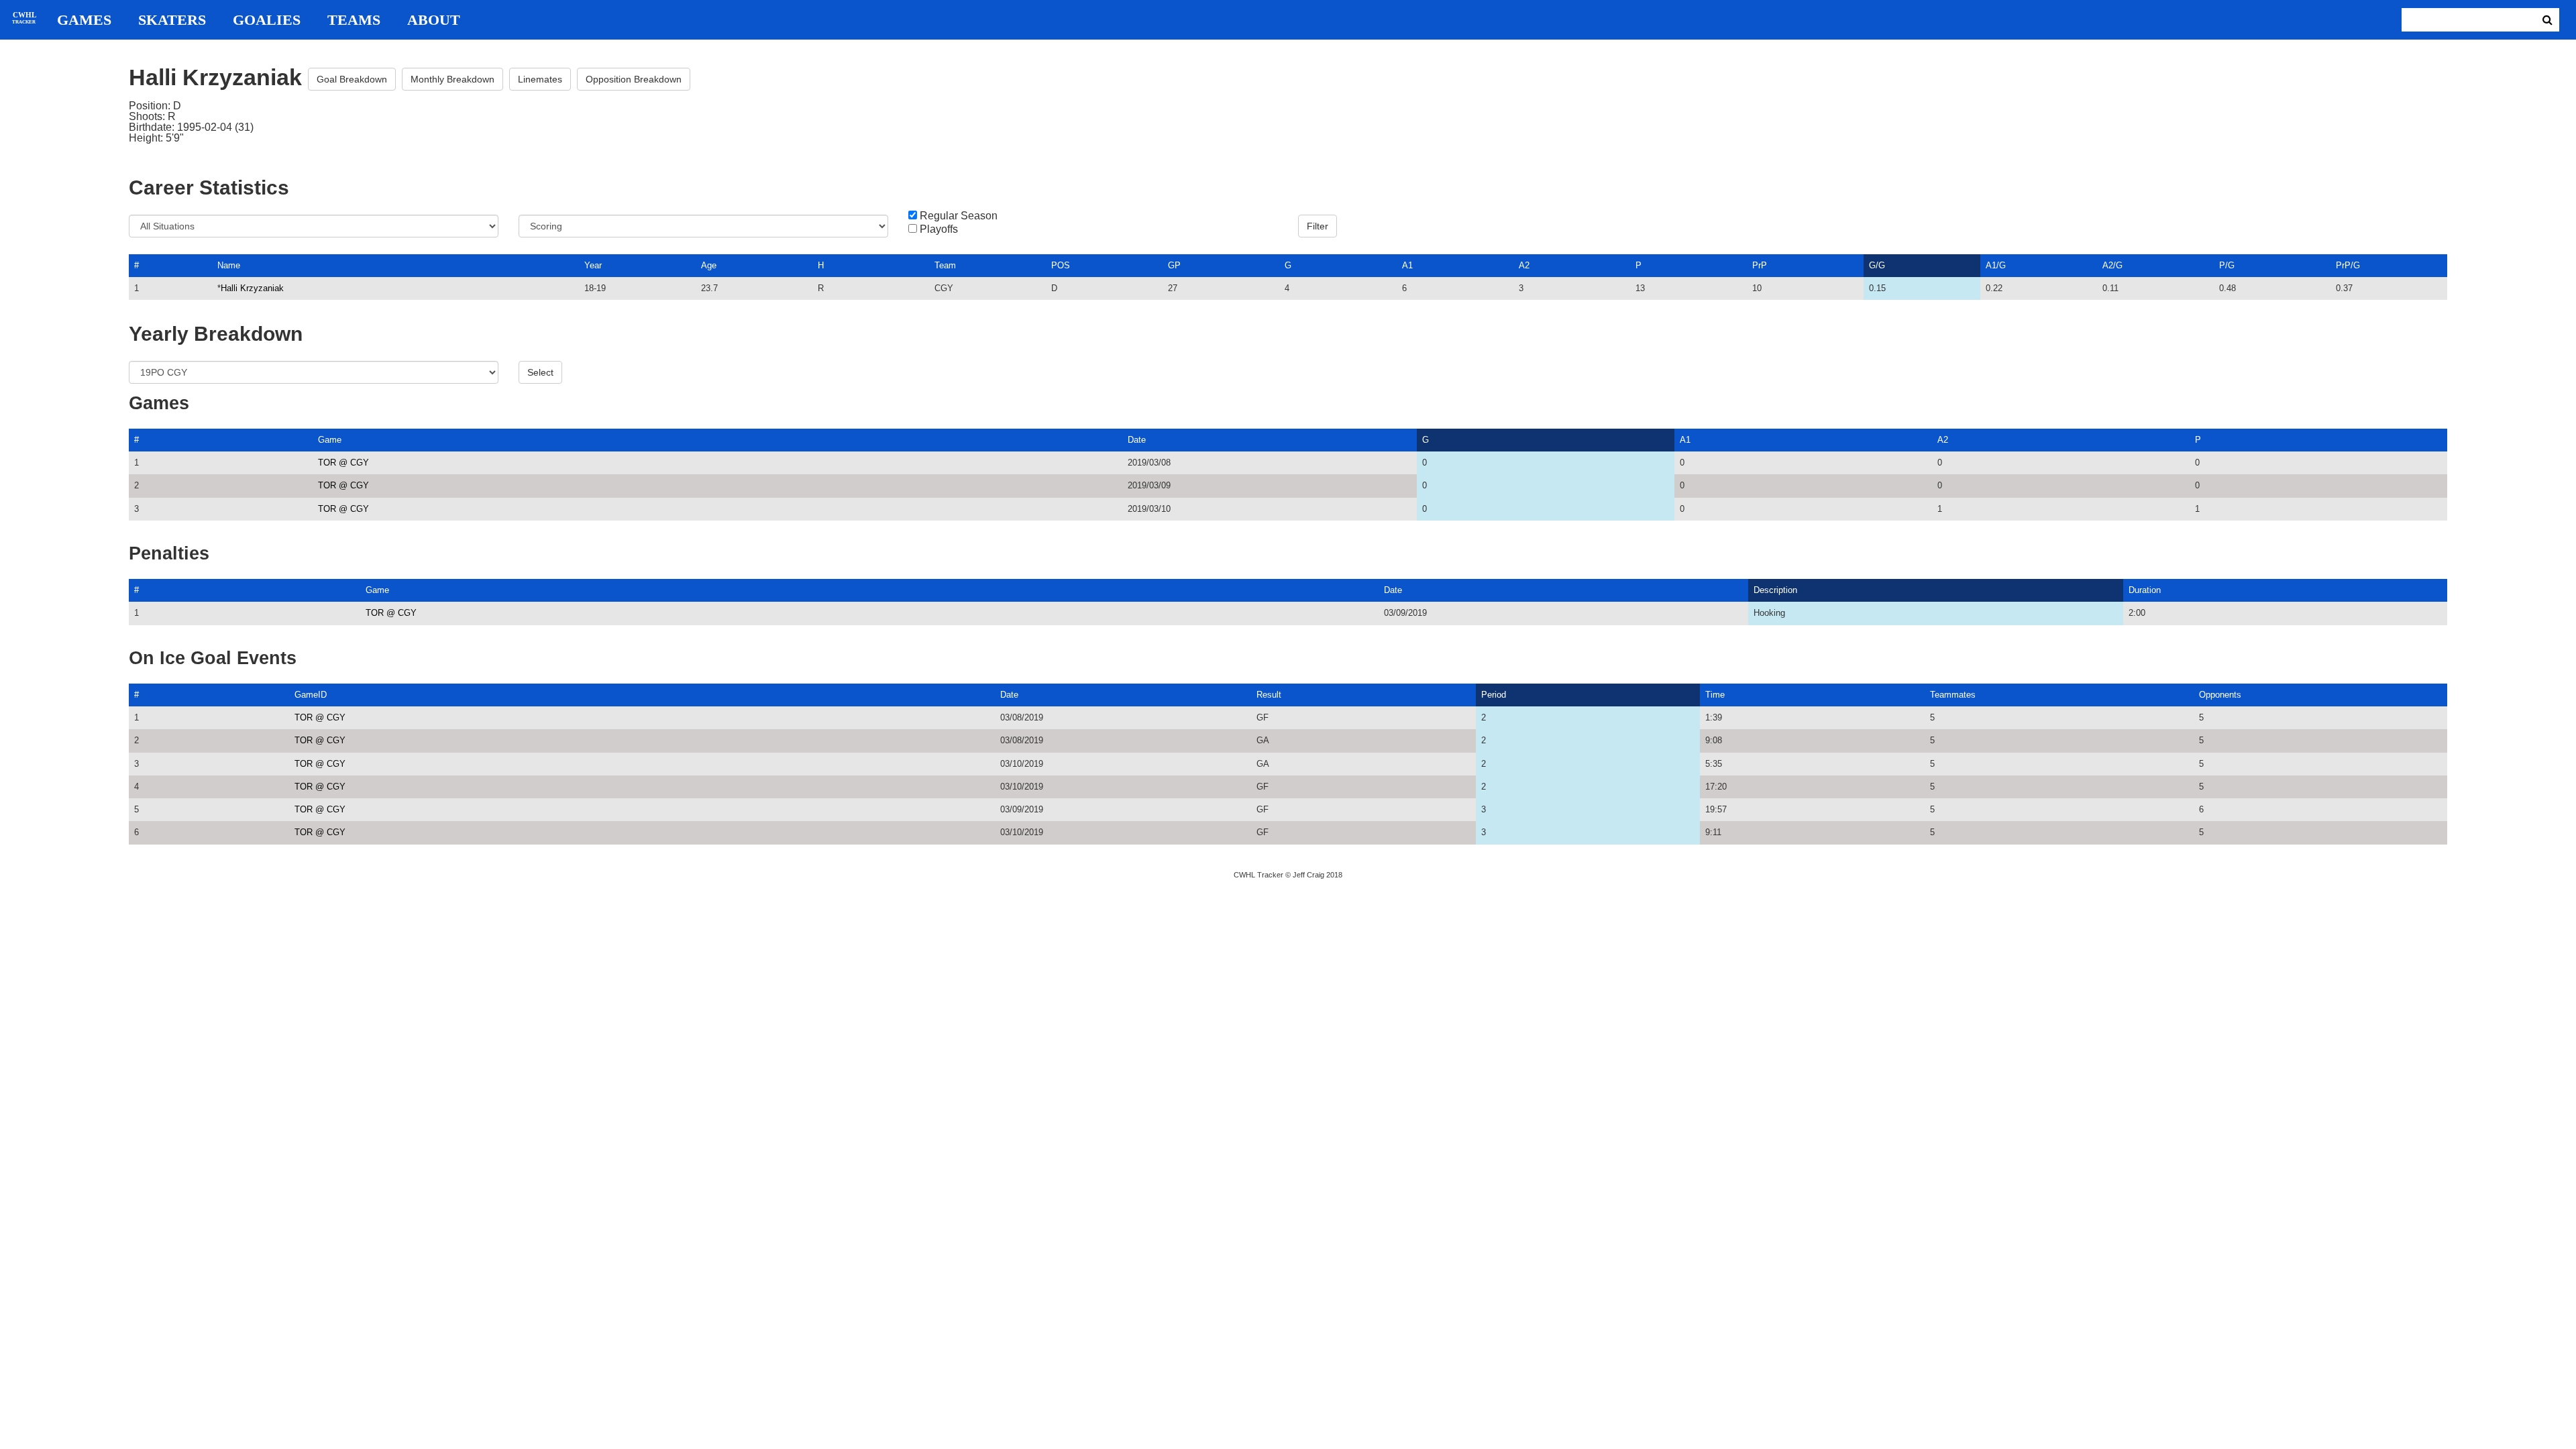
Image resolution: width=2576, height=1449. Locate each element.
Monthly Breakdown (452, 79)
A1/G (1996, 265)
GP (1174, 265)
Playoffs (939, 229)
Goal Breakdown (352, 79)
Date (1137, 440)
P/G (2227, 265)
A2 (1524, 265)
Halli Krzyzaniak (252, 288)
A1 (1407, 265)
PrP (1760, 265)
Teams (354, 20)
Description (1775, 590)
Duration (2145, 590)
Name (229, 265)
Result (1269, 695)
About (434, 20)
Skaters (172, 20)
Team (945, 265)
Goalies (267, 20)
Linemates (540, 79)
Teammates (1953, 695)
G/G (1877, 265)
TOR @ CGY (343, 463)
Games (84, 20)
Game (330, 440)
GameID (311, 695)
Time (1715, 695)
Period (1494, 695)
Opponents (2220, 695)
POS (1061, 265)
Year (593, 265)
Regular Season (959, 216)
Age (709, 265)
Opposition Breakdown (634, 79)
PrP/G (2348, 265)
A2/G (2112, 265)
